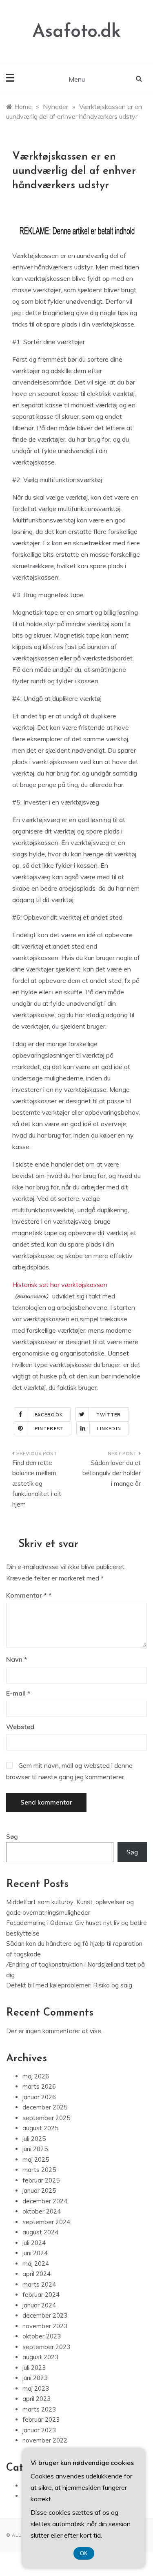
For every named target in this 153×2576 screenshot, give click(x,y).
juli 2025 (34, 2139)
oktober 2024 (42, 2211)
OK (84, 2553)
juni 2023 (35, 2378)
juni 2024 (35, 2253)
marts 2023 (39, 2409)
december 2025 (45, 2107)
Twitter (109, 1415)
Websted (20, 1727)
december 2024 (45, 2201)
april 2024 (37, 2274)
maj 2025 (36, 2159)
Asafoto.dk (76, 32)
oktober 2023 (42, 2336)
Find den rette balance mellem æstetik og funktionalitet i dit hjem (37, 1484)
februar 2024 (41, 2295)
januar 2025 (39, 2190)
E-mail (18, 1693)
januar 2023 (39, 2430)
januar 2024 (39, 2305)
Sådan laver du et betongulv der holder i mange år (112, 1473)
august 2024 (40, 2232)
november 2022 (45, 2440)
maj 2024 (36, 2264)
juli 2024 (34, 2243)
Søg (12, 1837)
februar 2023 (41, 2419)
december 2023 (45, 2315)
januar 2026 (39, 2097)
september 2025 (46, 2118)
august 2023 (40, 2357)
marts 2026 (39, 2086)
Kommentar (27, 1595)
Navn (17, 1659)
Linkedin (109, 1429)
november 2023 (45, 2326)
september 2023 (46, 2347)
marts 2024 (39, 2284)
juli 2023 (34, 2368)
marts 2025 (39, 2170)
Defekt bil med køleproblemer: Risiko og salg (69, 1985)
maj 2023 (36, 2388)
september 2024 (46, 2222)
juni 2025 (35, 2149)
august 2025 (40, 2128)
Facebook (49, 1415)
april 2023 (37, 2399)
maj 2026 (36, 2076)
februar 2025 (41, 2180)
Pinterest (49, 1429)
